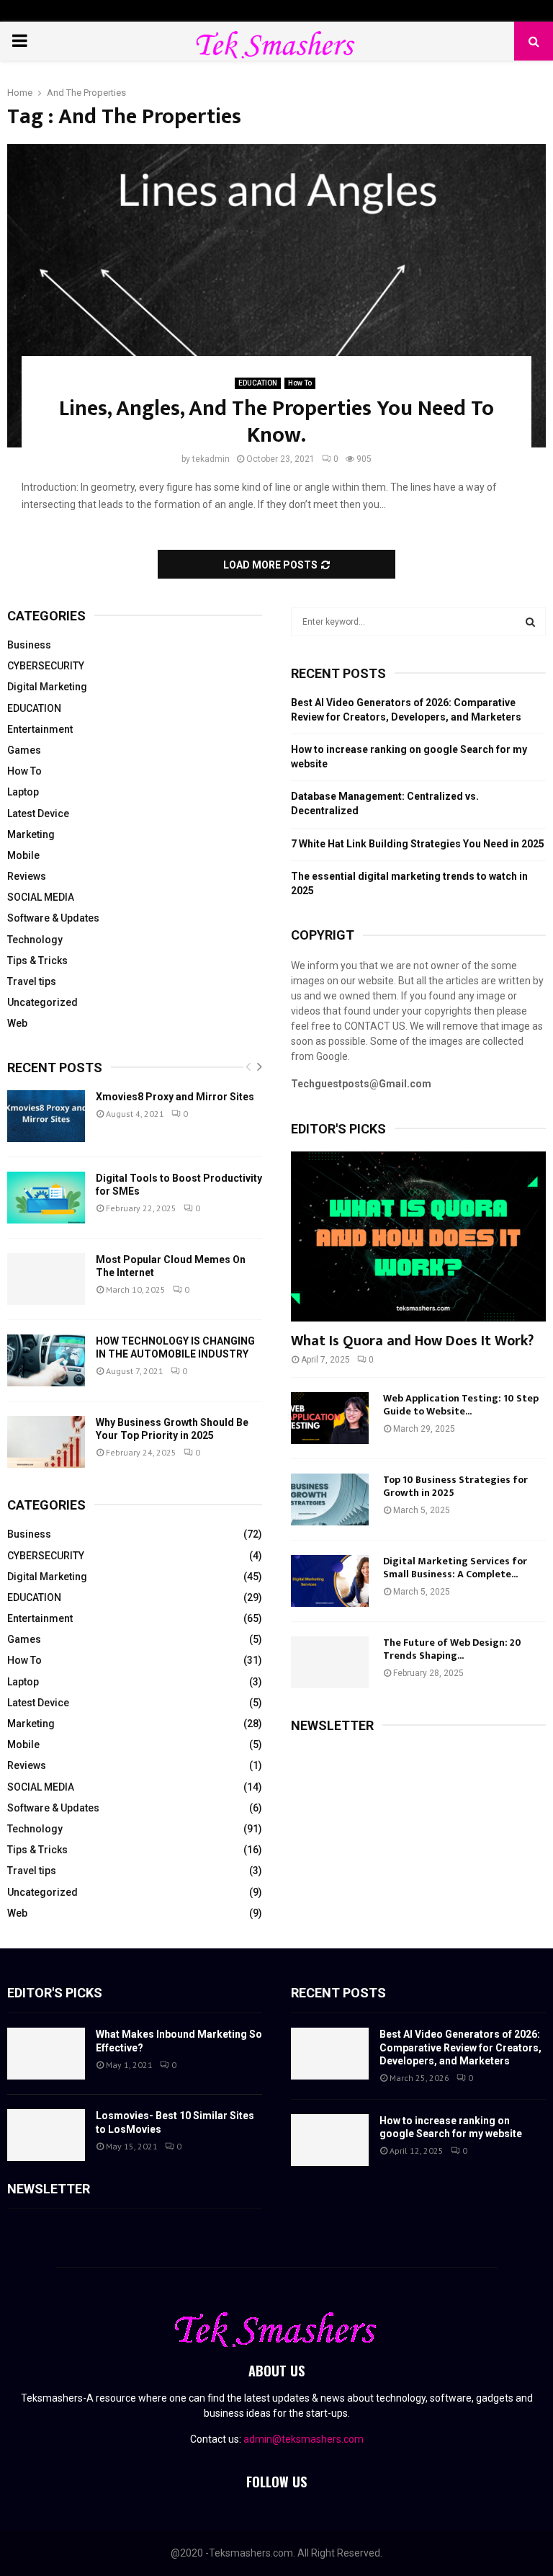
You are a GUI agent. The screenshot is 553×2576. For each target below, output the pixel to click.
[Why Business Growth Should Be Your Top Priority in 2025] (46, 1442)
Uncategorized (42, 1002)
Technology (35, 940)
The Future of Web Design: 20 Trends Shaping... (452, 1649)
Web (17, 1023)
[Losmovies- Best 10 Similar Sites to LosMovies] (46, 2135)
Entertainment (40, 729)
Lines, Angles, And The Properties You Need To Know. (276, 422)
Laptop (23, 792)
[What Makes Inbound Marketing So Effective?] (46, 2054)
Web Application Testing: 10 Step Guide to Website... (461, 1405)
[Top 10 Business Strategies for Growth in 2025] (330, 1499)
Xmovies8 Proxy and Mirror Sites (175, 1097)
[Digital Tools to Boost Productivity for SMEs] (46, 1198)
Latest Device (38, 814)
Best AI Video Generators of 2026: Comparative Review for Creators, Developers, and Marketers (460, 2047)
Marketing (31, 834)
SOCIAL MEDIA (41, 897)
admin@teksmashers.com (304, 2439)
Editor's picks (55, 1993)
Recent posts (55, 1068)
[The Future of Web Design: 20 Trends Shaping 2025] (330, 1662)
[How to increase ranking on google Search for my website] (330, 2140)
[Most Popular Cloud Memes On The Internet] (46, 1279)
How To (300, 383)
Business (29, 645)
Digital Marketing (47, 687)
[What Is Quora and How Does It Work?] (418, 1236)
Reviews (27, 876)
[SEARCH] (530, 622)
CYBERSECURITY (46, 666)
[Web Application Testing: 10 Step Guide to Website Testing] (330, 1418)
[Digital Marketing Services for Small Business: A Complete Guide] (330, 1581)
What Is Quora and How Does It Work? (412, 1341)
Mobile (23, 855)
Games (24, 750)
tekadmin (211, 459)
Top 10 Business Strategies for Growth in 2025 (455, 1486)
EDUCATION (258, 383)
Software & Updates (53, 918)
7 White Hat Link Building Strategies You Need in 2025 (418, 844)
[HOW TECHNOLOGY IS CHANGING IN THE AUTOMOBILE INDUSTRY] (46, 1360)
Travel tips (32, 981)
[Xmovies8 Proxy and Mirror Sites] (46, 1116)
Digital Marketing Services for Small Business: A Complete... (455, 1568)
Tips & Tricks (37, 961)
